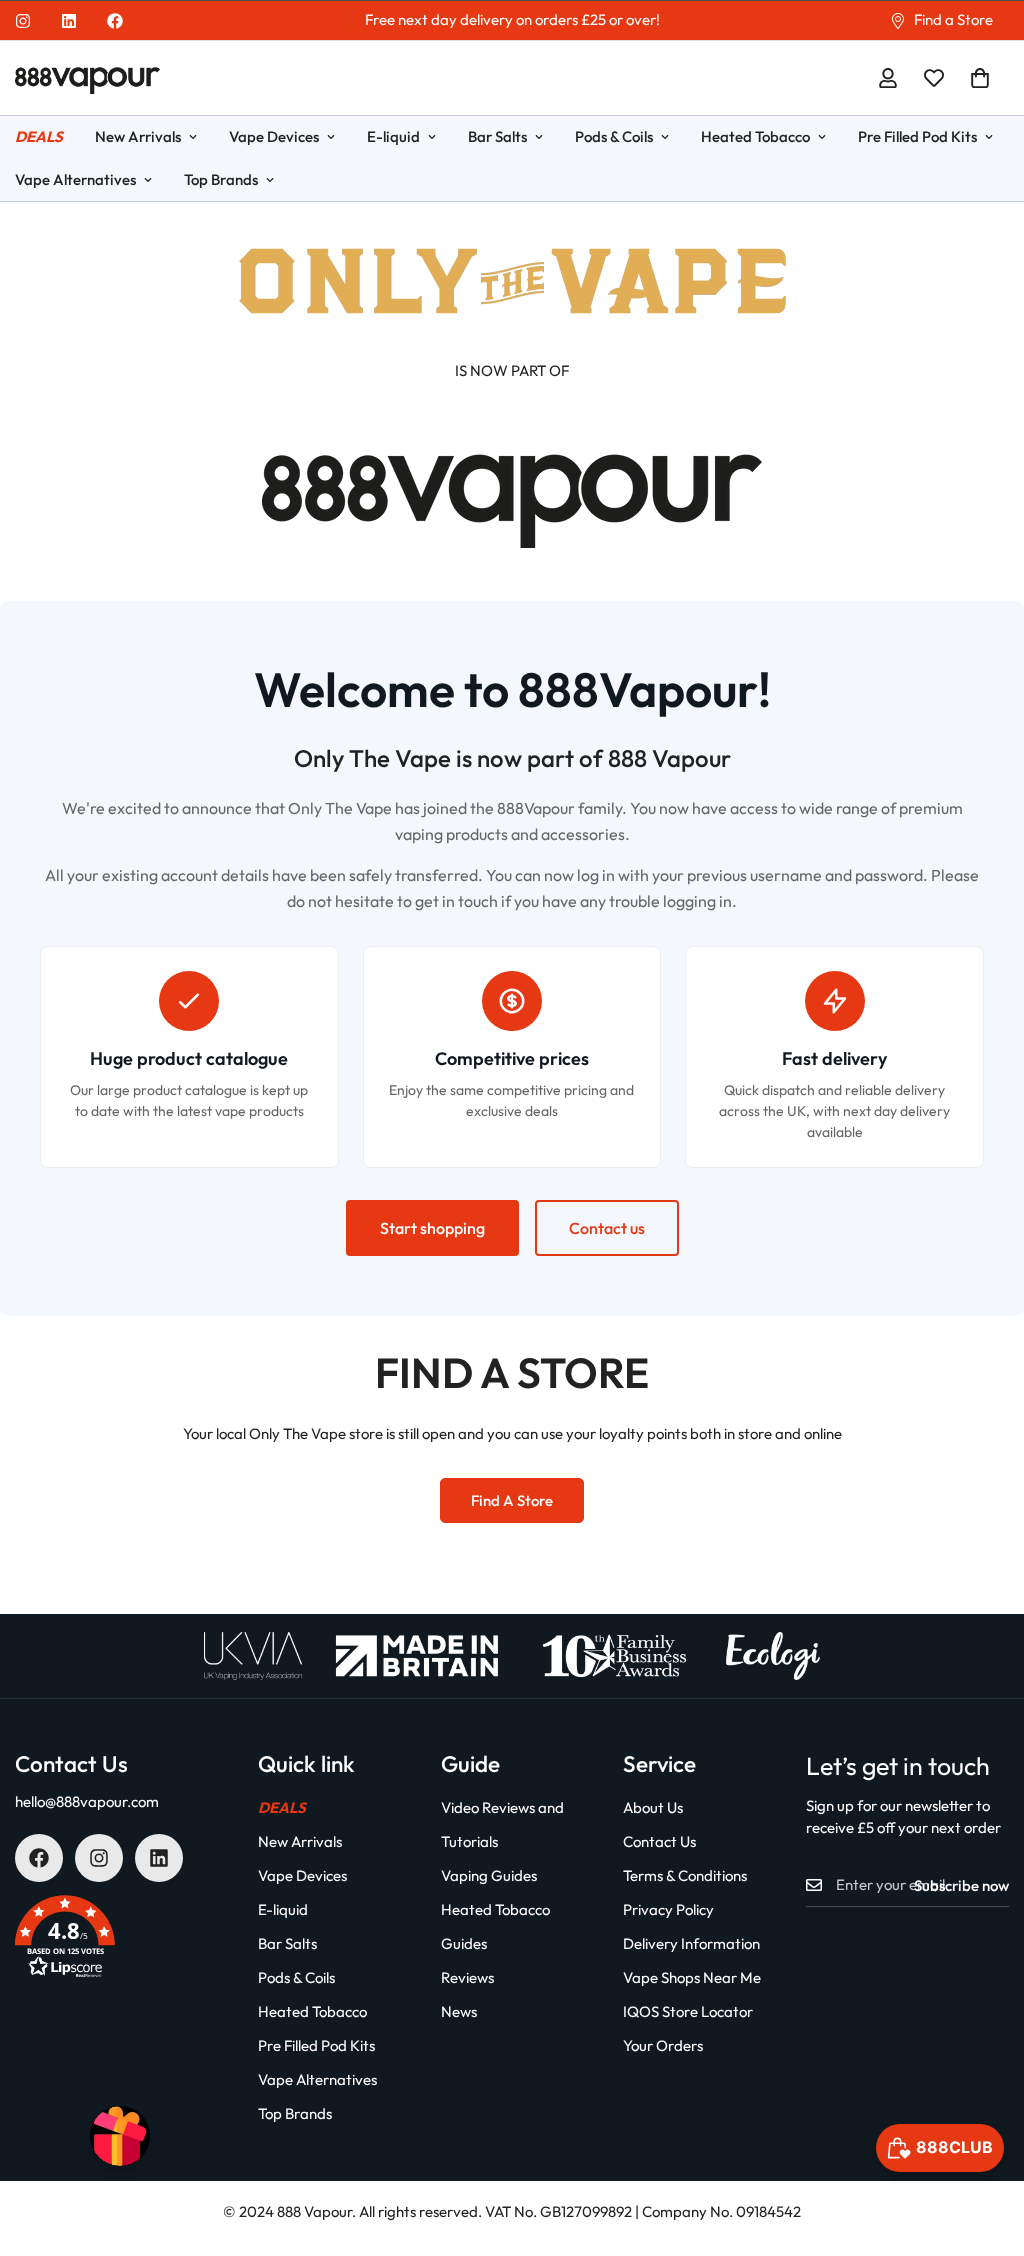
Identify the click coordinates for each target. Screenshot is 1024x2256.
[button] (980, 78)
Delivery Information (691, 1943)
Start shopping (432, 1228)
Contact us (607, 1228)
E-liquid (393, 136)
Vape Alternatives (317, 2079)
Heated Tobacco (755, 136)
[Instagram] (23, 21)
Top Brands (221, 179)
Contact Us (659, 1841)
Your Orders (663, 2045)
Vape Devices (274, 136)
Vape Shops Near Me (692, 1977)
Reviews (467, 1977)
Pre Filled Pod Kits (917, 136)
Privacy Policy (668, 1909)
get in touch (456, 901)
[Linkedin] (69, 21)
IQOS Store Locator (688, 2011)
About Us (653, 1807)
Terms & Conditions (685, 1875)
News (459, 2011)
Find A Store (512, 1500)
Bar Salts (497, 136)
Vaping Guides (489, 1875)
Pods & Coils (614, 136)
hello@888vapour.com (87, 1801)
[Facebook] (115, 21)
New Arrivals (138, 136)
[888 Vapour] (87, 78)
